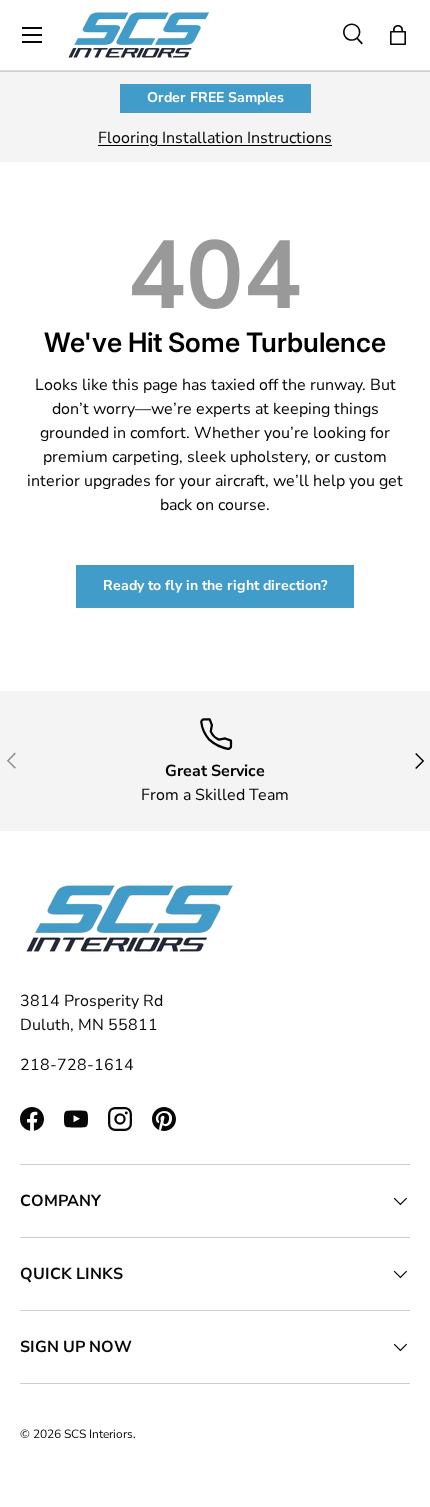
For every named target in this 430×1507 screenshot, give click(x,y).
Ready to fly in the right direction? (215, 585)
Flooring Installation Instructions (215, 138)
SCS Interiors (98, 1434)
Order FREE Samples (215, 97)
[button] (398, 35)
